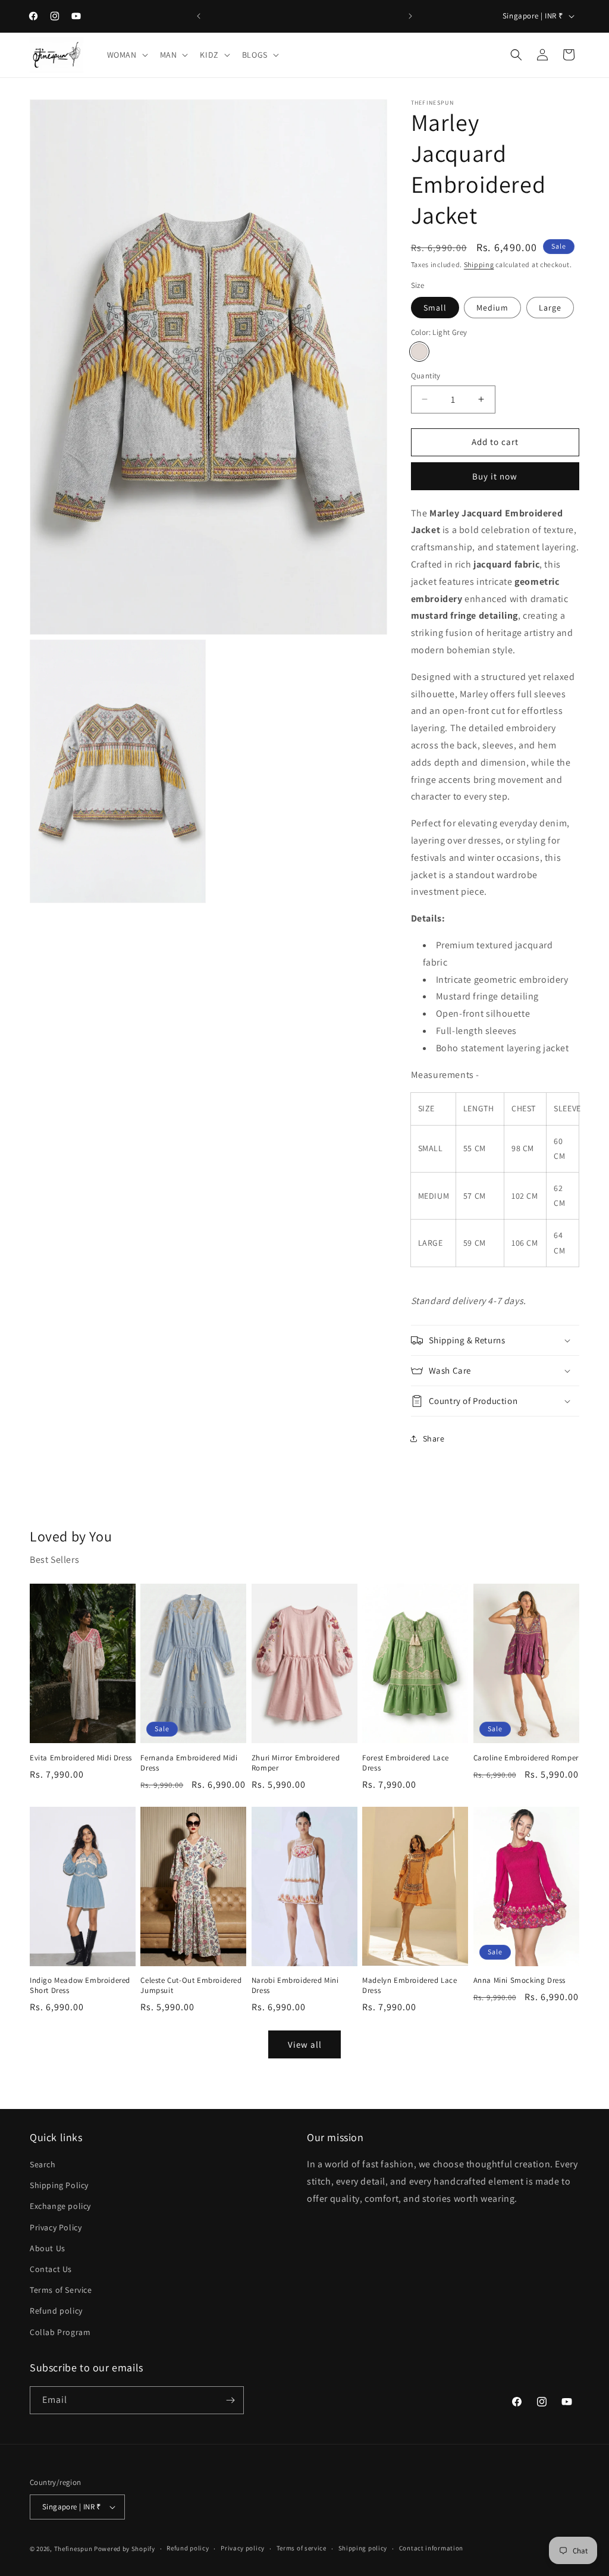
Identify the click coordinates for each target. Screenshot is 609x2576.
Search (43, 2164)
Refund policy (56, 2311)
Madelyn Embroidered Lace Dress (409, 1986)
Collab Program (60, 2332)
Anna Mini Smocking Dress (519, 1980)
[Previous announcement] (199, 16)
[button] (126, 55)
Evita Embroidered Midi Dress (81, 1758)
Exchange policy (60, 2206)
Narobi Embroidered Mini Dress (295, 1986)
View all (305, 2044)
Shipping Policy (59, 2185)
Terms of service (302, 2548)
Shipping (479, 264)
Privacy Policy (56, 2227)
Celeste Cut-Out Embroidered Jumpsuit (191, 1986)
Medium (492, 308)
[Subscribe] (230, 2400)
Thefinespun (73, 2549)
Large (550, 308)
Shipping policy (363, 2548)
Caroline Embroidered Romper (526, 1758)
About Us (48, 2248)
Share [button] (434, 1439)
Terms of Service (61, 2290)
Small (435, 308)
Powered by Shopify (125, 2549)
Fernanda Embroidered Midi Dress (189, 1763)
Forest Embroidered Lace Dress (406, 1763)
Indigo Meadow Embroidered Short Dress (80, 1986)
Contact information (431, 2548)
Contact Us (51, 2269)
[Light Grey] (419, 352)
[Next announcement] (410, 16)
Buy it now (495, 476)
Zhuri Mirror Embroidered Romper (296, 1763)
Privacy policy (243, 2548)
